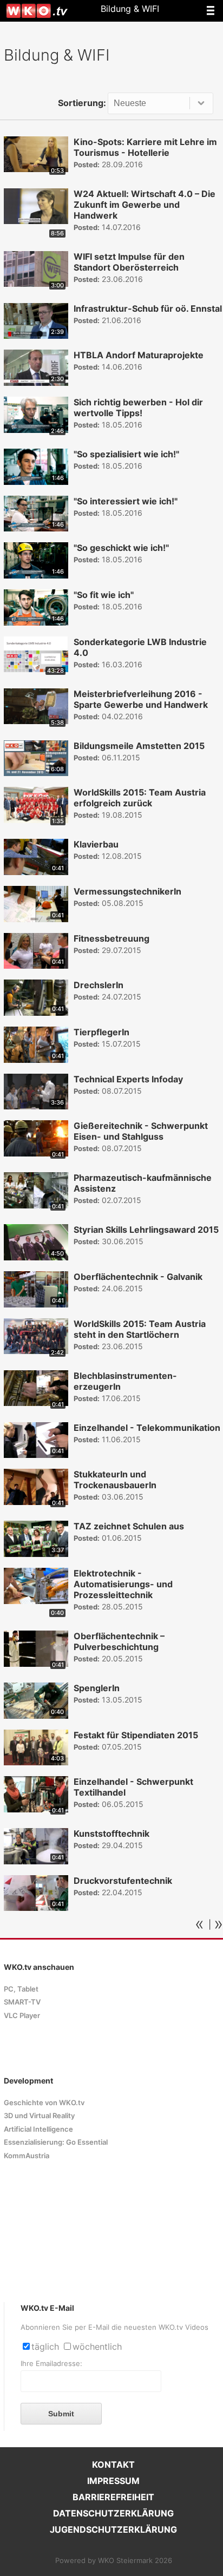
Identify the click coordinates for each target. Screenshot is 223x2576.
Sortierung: (82, 103)
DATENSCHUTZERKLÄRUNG (113, 2513)
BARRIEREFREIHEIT (113, 2497)
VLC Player (22, 2016)
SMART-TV (22, 2002)
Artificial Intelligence (38, 2129)
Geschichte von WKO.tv (44, 2103)
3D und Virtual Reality (39, 2116)
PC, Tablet (21, 1989)
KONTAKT (113, 2465)
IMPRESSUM (113, 2481)
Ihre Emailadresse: (51, 2364)
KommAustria (27, 2156)
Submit (61, 2414)
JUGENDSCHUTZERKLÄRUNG (113, 2529)
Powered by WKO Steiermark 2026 (114, 2561)
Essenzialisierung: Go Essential (56, 2142)
